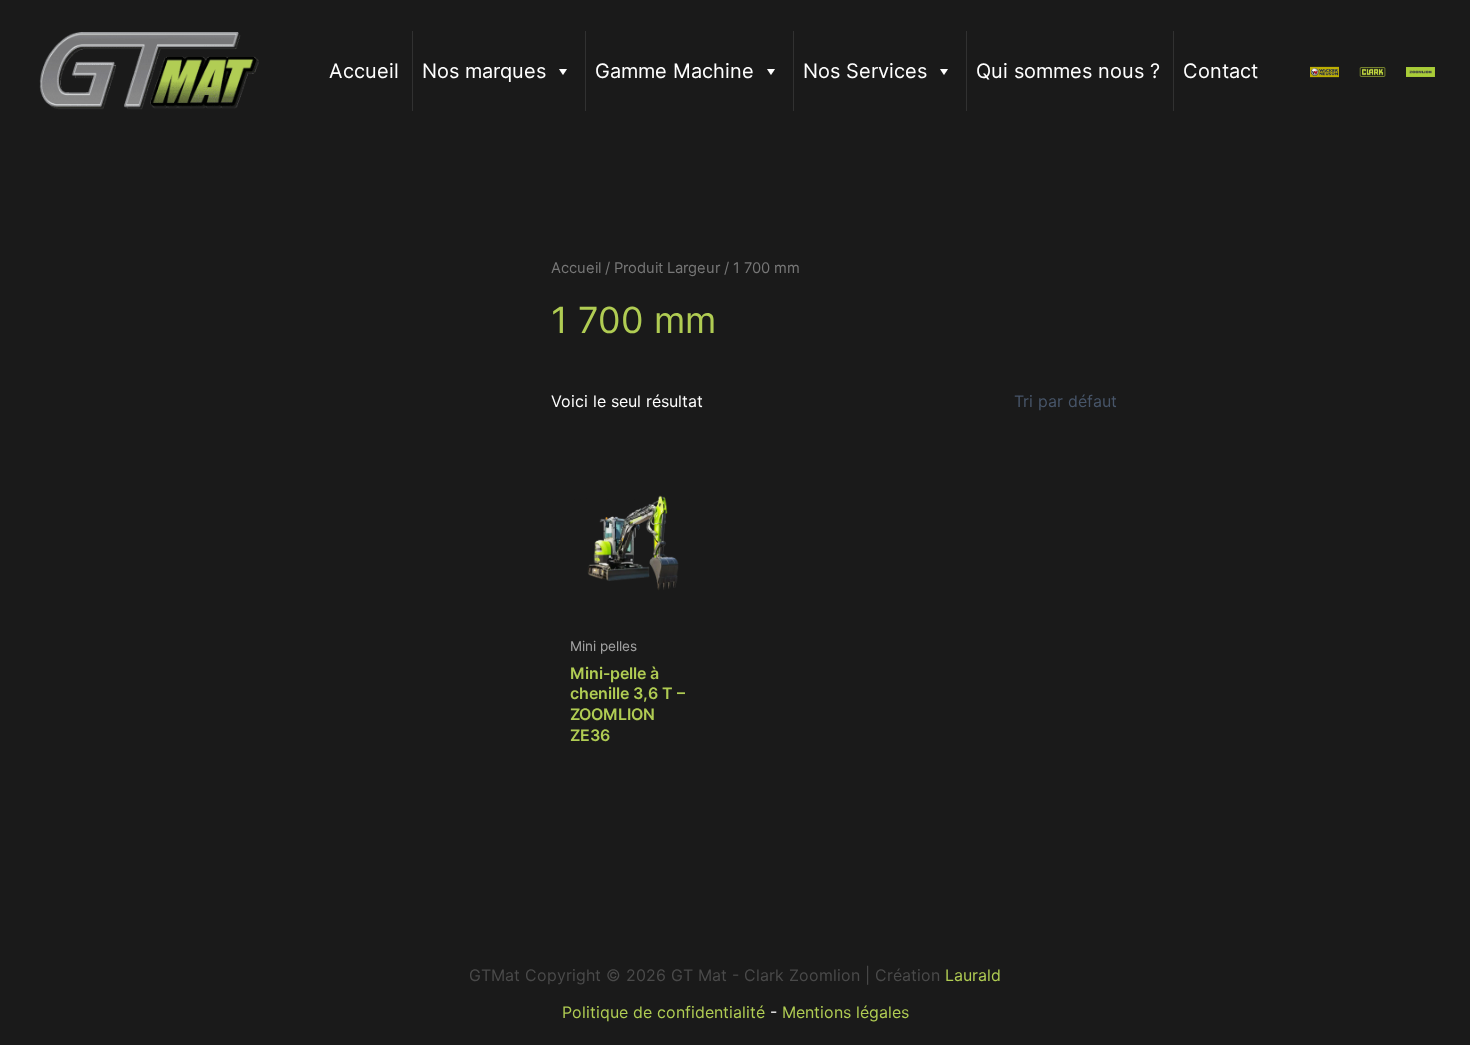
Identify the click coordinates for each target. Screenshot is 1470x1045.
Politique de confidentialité (663, 1012)
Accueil (364, 71)
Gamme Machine (674, 71)
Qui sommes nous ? (1068, 71)
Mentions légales (845, 1012)
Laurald (973, 975)
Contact (1220, 71)
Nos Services (865, 71)
